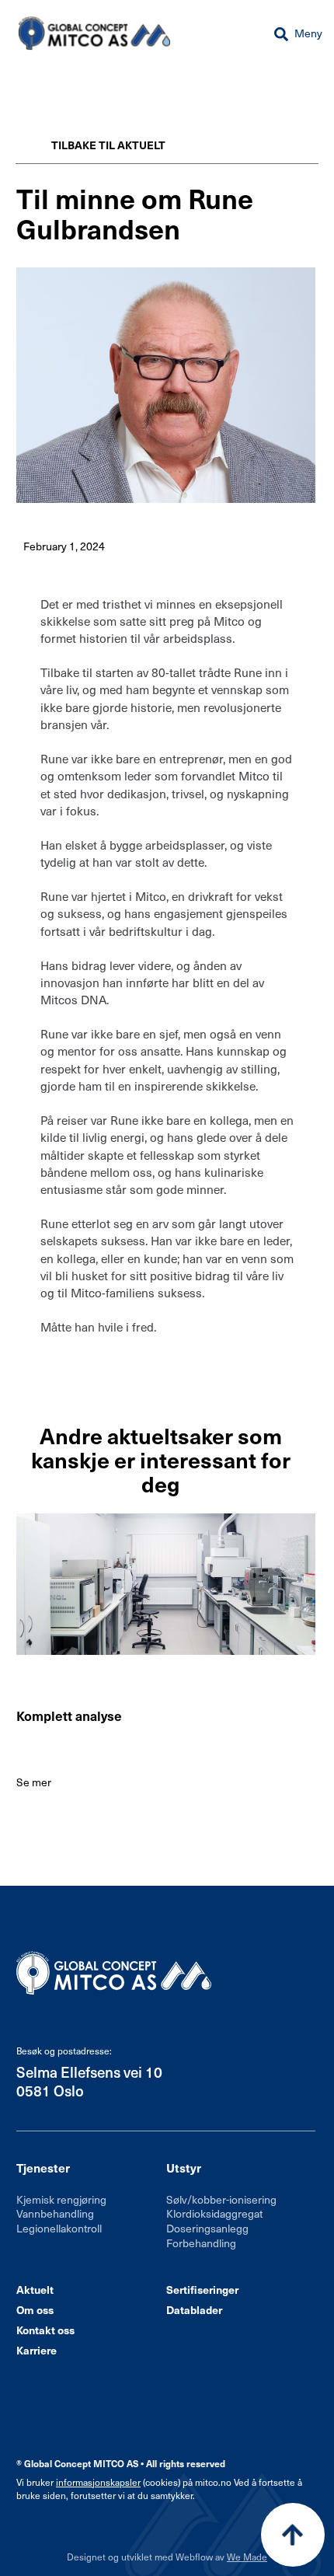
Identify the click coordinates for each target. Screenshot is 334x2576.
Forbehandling (201, 2243)
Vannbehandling (55, 2213)
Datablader (194, 2310)
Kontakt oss (45, 2330)
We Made (247, 2557)
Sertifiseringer (202, 2290)
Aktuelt (35, 2290)
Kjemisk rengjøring (61, 2199)
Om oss (35, 2310)
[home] (90, 33)
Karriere (37, 2350)
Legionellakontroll (59, 2228)
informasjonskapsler (98, 2482)
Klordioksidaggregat (214, 2213)
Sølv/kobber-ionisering (221, 2199)
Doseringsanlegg (207, 2228)
